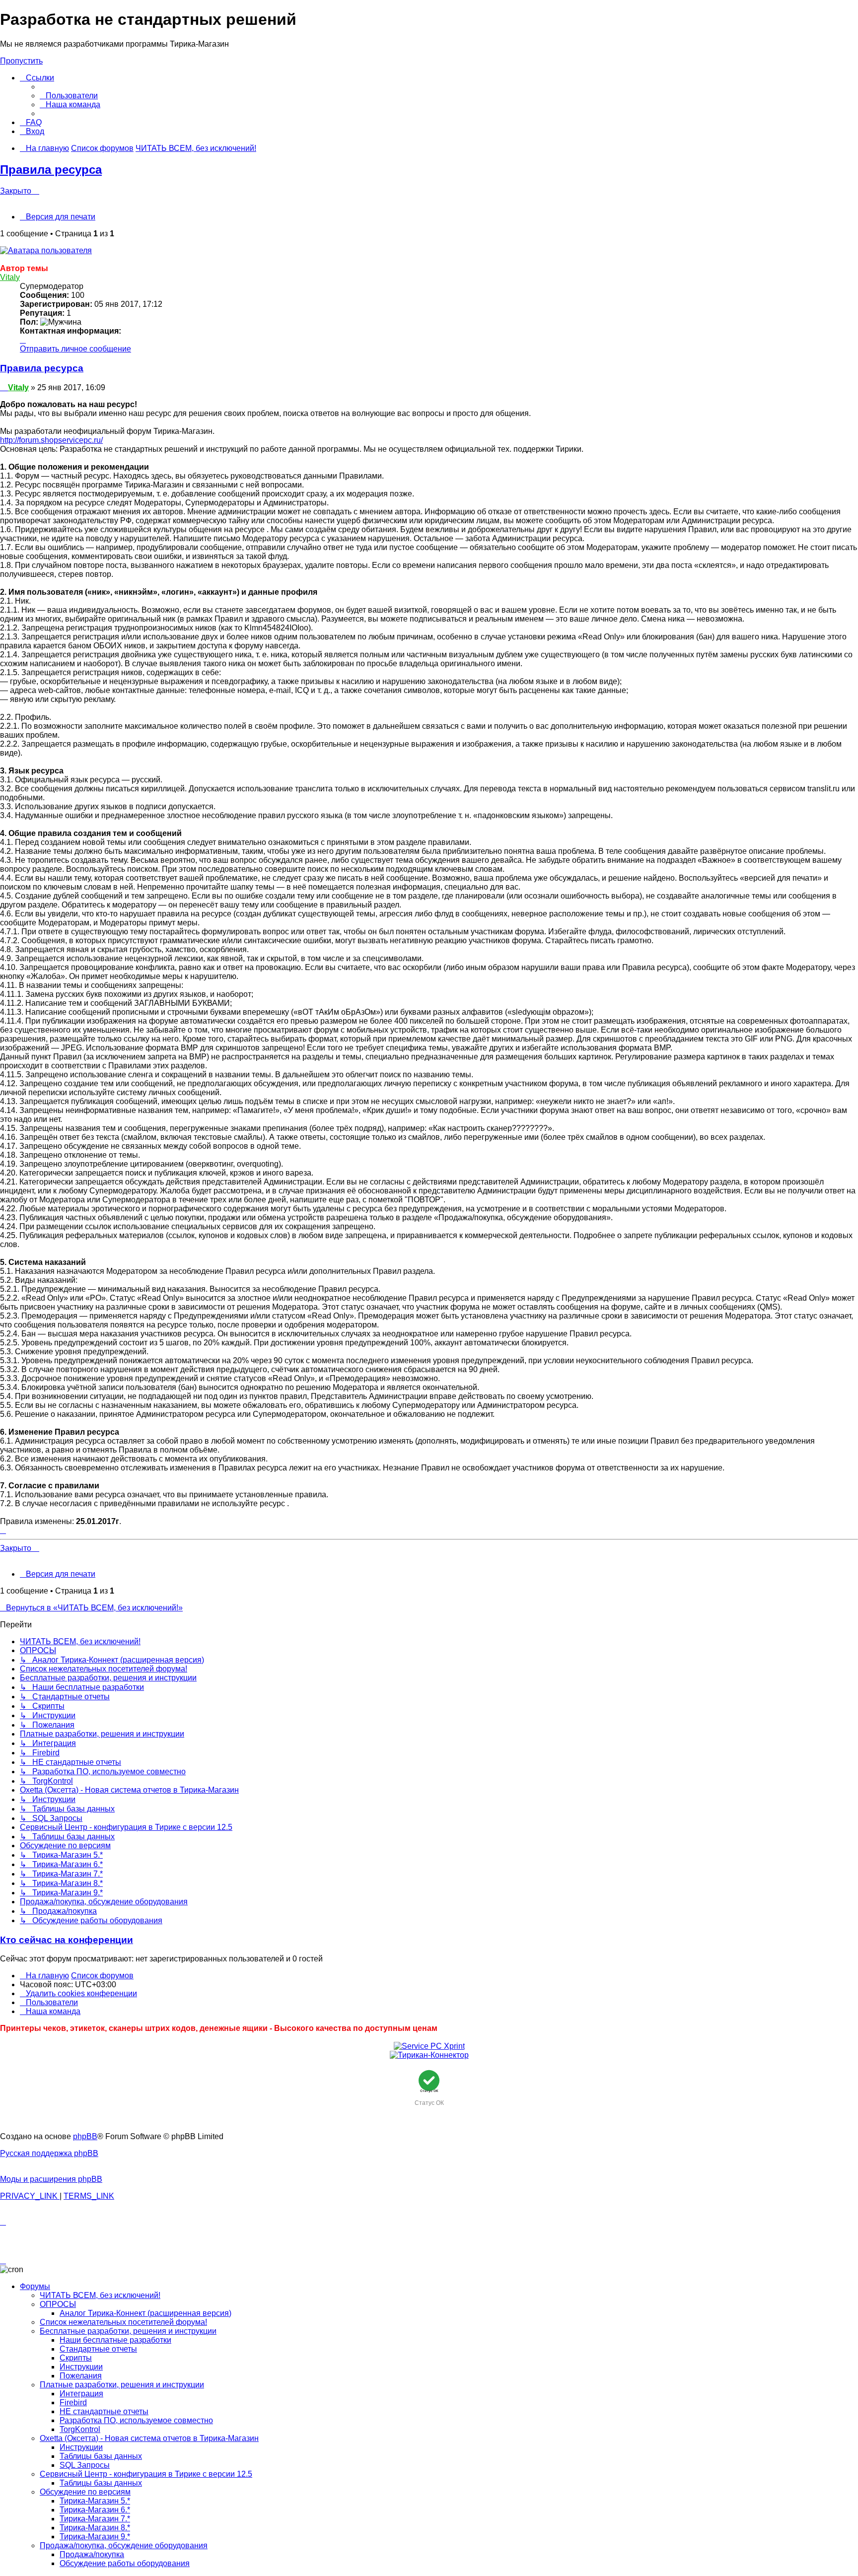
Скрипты (76, 2358)
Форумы (35, 2286)
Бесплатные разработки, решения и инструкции (128, 2331)
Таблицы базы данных (101, 2456)
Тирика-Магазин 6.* (95, 2510)
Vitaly (10, 277)
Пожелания (81, 2376)
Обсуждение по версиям (85, 2492)
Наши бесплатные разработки (115, 2340)
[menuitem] (69, 96)
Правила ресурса (51, 170)
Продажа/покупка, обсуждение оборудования (124, 2545)
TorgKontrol (80, 2429)
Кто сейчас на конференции (67, 1940)
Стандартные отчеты (98, 2349)
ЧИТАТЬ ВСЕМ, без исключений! (100, 2295)
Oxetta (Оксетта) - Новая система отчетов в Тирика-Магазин (149, 2438)
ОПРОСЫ (58, 2304)
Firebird (73, 2402)
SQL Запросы (85, 2465)
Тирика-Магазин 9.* (95, 2537)
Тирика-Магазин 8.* (95, 2528)
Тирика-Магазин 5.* (95, 2501)
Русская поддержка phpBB (49, 2153)
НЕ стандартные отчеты (104, 2411)
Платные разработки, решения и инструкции (122, 2385)
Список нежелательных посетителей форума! (123, 2322)
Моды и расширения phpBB (51, 2179)
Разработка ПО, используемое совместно (136, 2420)
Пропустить (21, 61)
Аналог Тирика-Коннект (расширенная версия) (145, 2313)
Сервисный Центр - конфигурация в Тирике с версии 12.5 (146, 2474)
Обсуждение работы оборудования (125, 2563)
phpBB (85, 2136)
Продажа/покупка (92, 2554)
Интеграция (81, 2394)
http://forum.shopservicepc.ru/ (51, 440)
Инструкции (81, 2367)
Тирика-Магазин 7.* (95, 2519)
